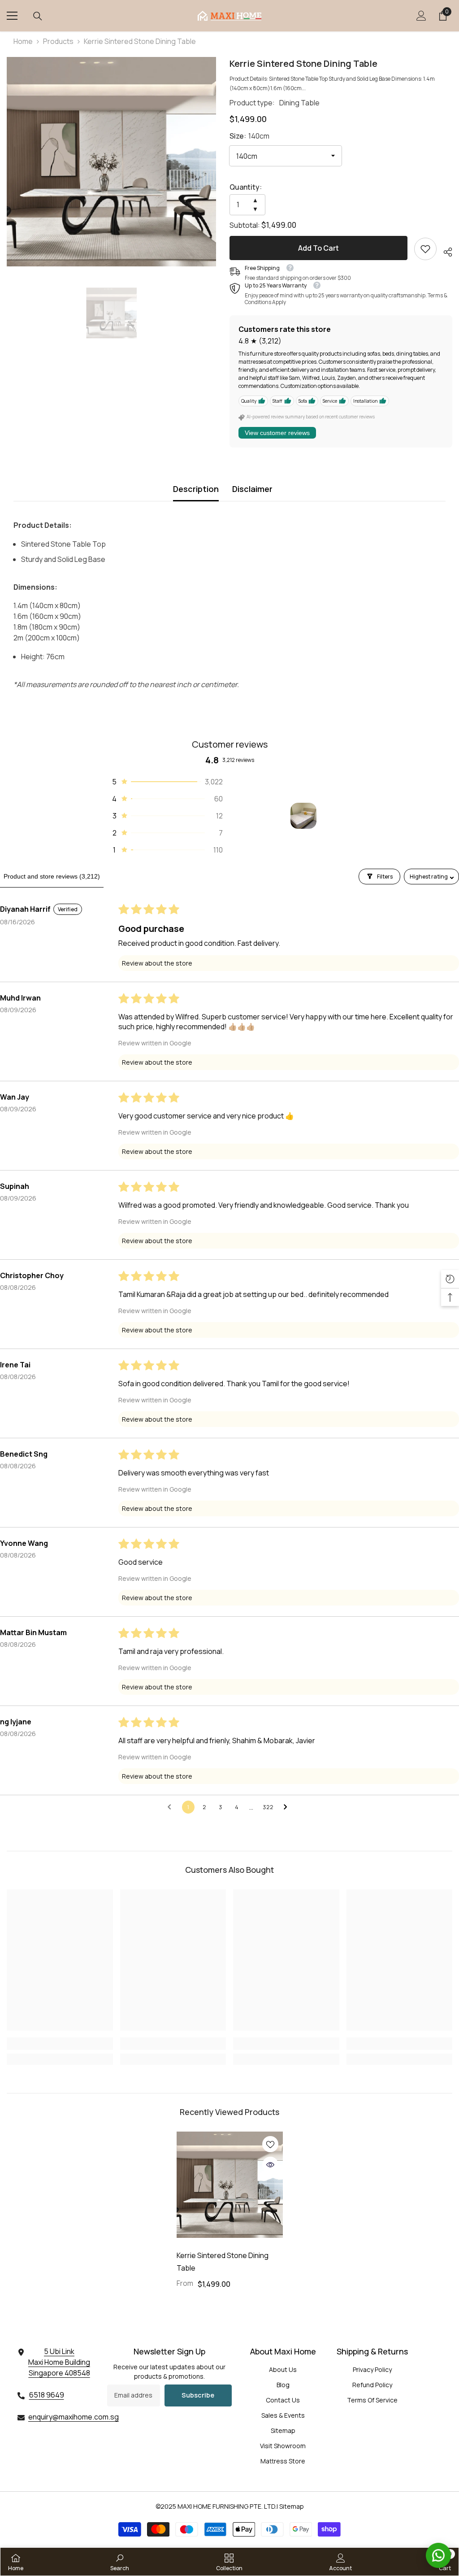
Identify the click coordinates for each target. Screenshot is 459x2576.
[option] (111, 162)
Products (58, 41)
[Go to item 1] (303, 816)
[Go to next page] (288, 1807)
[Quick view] (270, 2165)
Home (23, 41)
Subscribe (198, 2395)
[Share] (444, 251)
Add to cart (318, 248)
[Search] (38, 16)
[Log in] (421, 16)
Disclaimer (252, 489)
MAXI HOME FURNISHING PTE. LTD (226, 2506)
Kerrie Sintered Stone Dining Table (223, 2262)
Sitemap (292, 2506)
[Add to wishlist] (270, 2144)
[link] (425, 249)
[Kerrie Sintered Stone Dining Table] (230, 2185)
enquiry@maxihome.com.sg (74, 2417)
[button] (167, 782)
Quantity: (246, 187)
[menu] (12, 16)
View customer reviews (277, 433)
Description (196, 489)
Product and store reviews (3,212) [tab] (52, 876)
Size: (249, 136)
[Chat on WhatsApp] (438, 2555)
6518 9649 (47, 2395)
